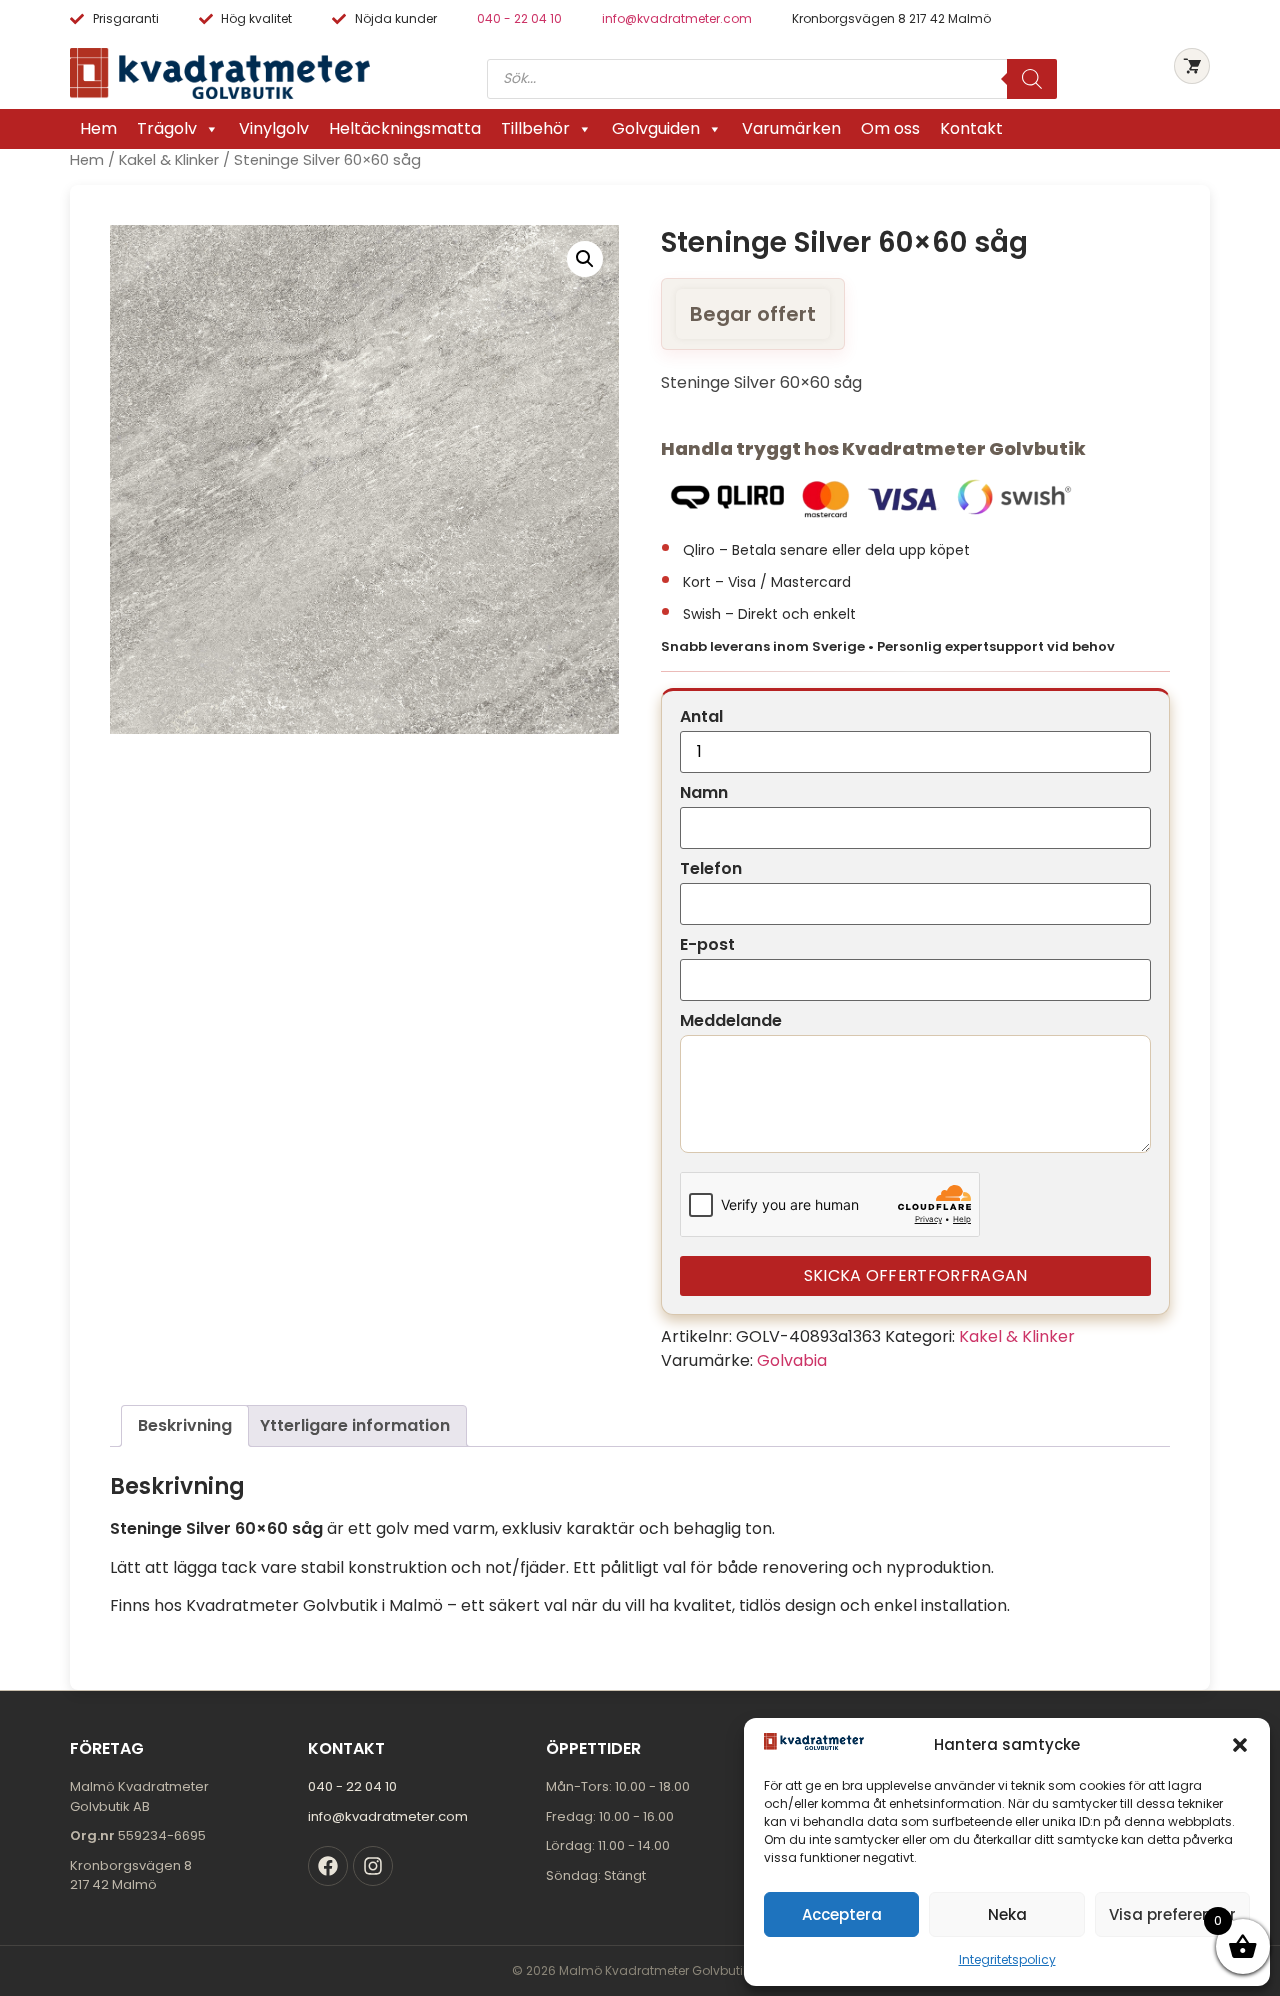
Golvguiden (656, 128)
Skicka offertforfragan (916, 1275)
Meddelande (731, 1021)
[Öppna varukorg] (1192, 66)
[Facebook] (328, 1866)
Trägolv (167, 128)
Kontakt (971, 128)
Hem (98, 128)
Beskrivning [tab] (185, 1425)
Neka (1007, 1914)
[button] (1240, 1745)
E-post (707, 945)
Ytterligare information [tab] (355, 1425)
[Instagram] (373, 1866)
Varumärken (791, 128)
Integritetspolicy (1007, 1959)
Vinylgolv (274, 128)
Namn (704, 793)
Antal (701, 717)
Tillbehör (535, 128)
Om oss (890, 128)
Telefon (711, 869)
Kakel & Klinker (169, 160)
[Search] (1032, 79)
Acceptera (842, 1914)
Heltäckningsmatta (405, 128)
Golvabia (792, 1360)
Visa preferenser (1172, 1914)
